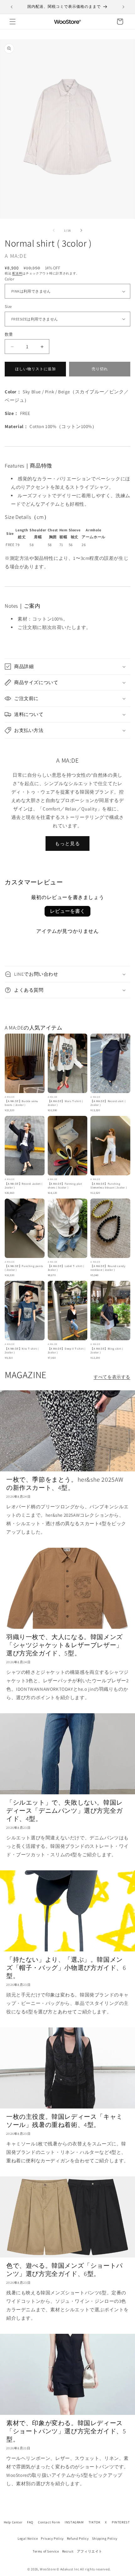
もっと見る (67, 843)
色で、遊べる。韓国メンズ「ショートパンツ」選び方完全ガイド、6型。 (65, 2270)
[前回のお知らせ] (12, 7)
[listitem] (25, 1073)
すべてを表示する (112, 1377)
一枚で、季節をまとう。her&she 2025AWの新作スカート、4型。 (65, 1484)
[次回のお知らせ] (123, 7)
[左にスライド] (54, 230)
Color (9, 279)
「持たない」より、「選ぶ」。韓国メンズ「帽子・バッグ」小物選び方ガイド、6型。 (66, 1968)
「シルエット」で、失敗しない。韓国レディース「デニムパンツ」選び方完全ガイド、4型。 (65, 1811)
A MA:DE (16, 256)
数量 (9, 334)
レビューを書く (67, 911)
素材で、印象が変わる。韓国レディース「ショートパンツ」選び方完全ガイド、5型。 (66, 2431)
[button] (13, 22)
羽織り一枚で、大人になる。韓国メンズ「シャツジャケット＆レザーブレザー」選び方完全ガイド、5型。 (65, 1645)
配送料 (17, 273)
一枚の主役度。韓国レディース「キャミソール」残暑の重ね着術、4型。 (65, 2121)
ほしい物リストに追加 (35, 369)
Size (8, 307)
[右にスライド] (81, 230)
